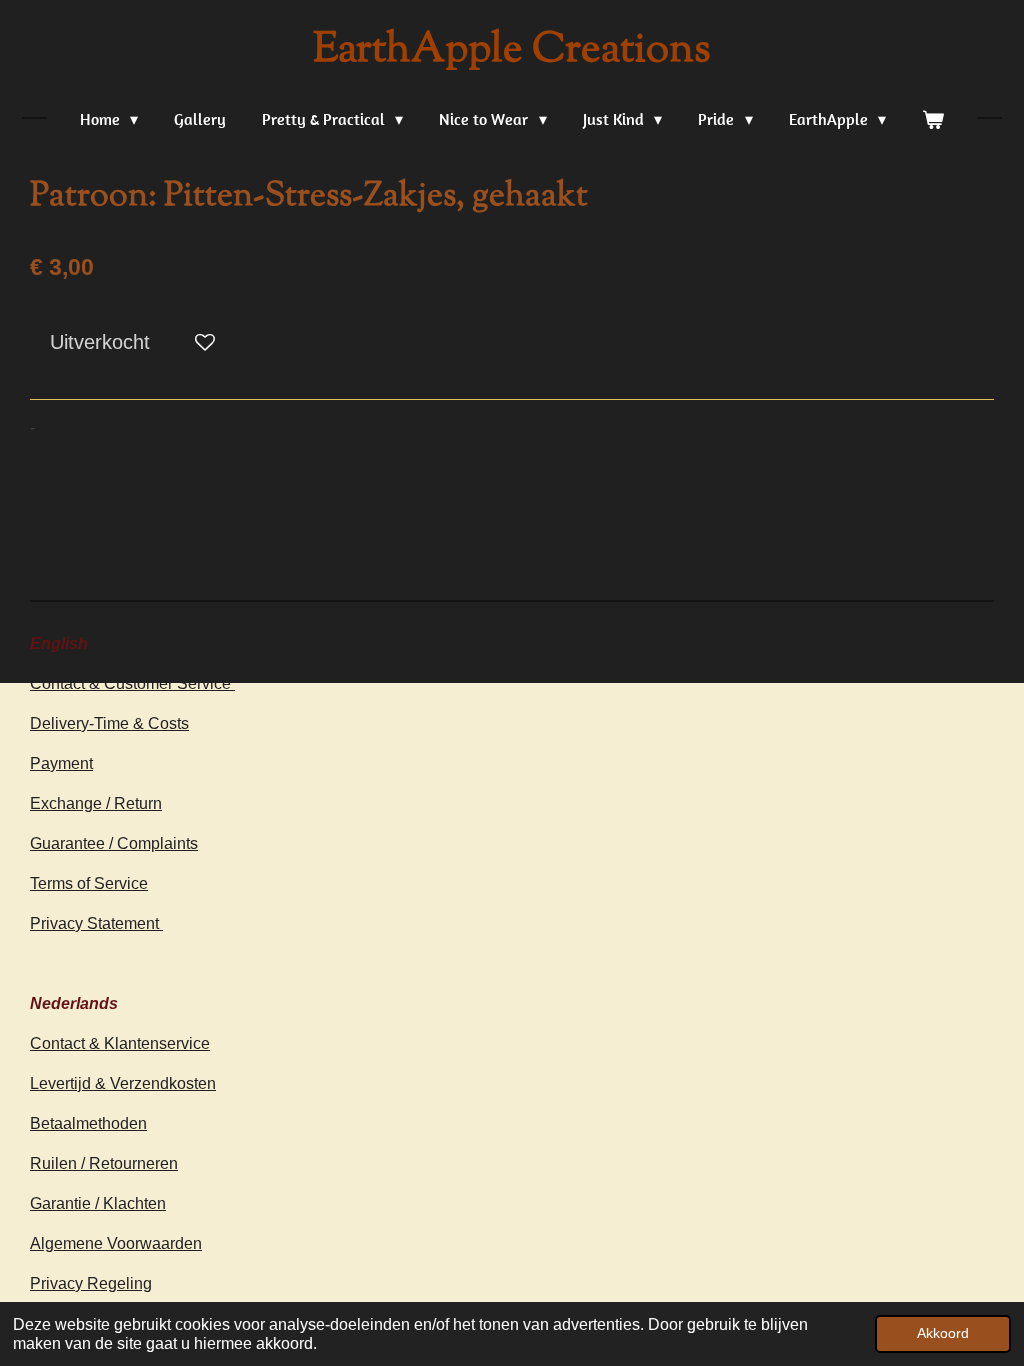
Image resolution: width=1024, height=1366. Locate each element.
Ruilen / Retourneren (104, 1163)
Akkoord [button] (943, 1333)
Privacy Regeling (91, 1283)
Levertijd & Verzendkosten (123, 1083)
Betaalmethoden (88, 1123)
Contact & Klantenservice (120, 1043)
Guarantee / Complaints (114, 843)
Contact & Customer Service (132, 683)
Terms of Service (89, 883)
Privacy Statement (96, 923)
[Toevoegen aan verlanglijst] (205, 342)
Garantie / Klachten (98, 1203)
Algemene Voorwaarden (116, 1243)
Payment (61, 763)
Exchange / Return (96, 803)
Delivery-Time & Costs (109, 723)
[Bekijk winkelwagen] (933, 119)
